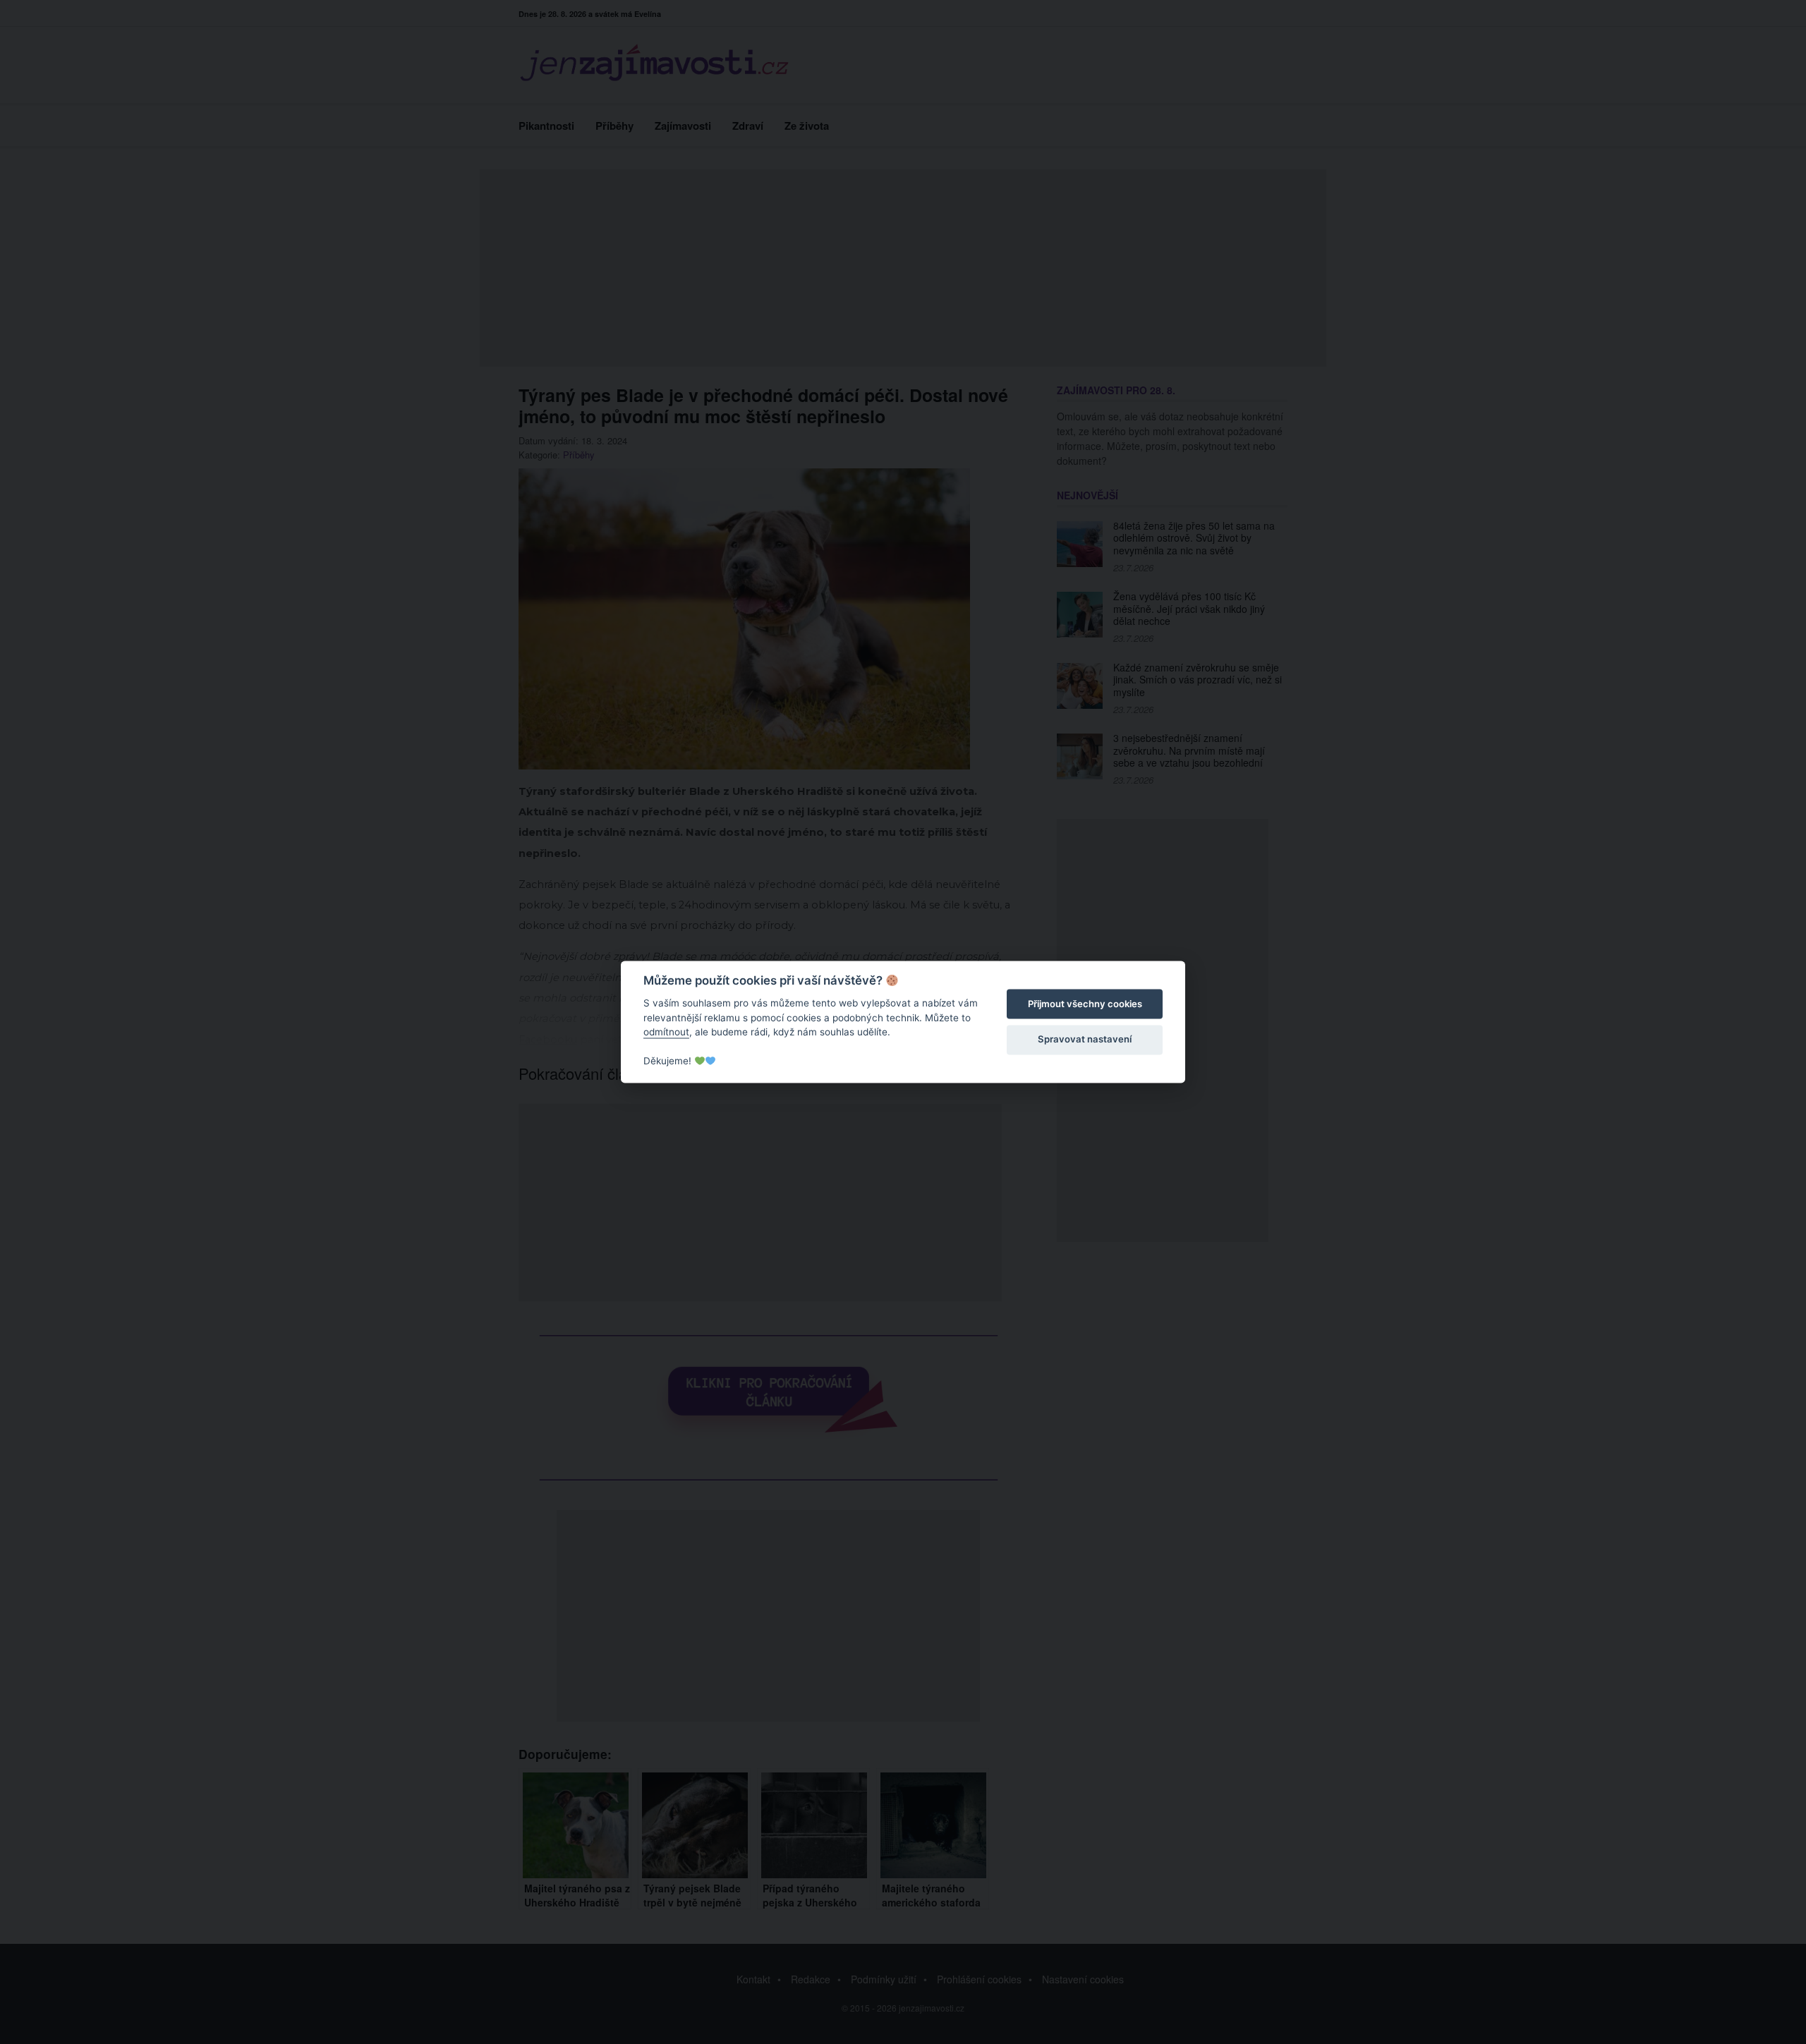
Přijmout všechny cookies (1085, 1004)
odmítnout (666, 1032)
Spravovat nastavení (1085, 1039)
